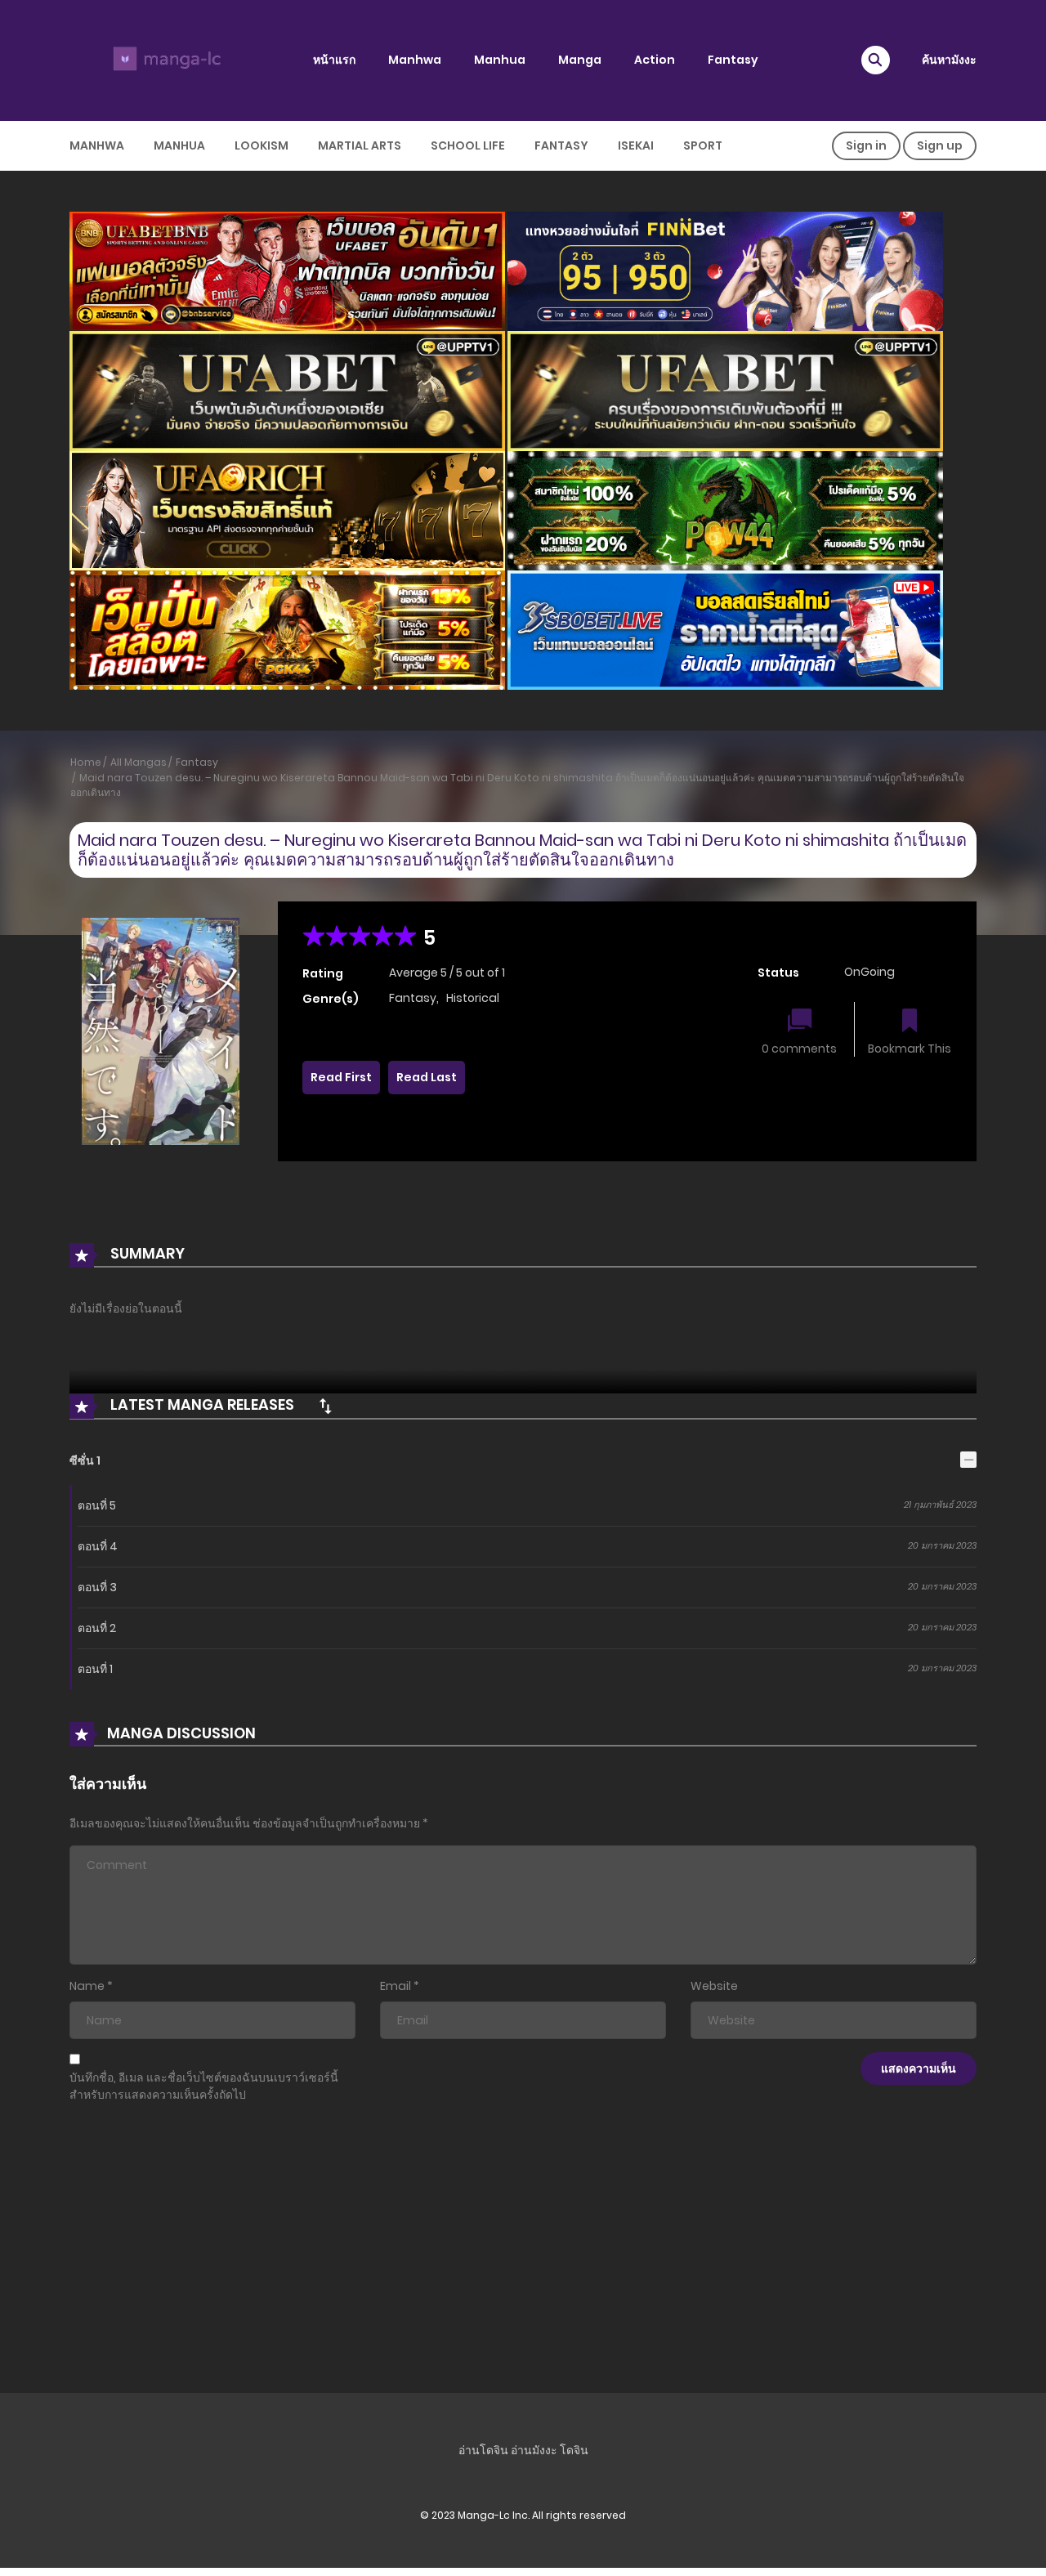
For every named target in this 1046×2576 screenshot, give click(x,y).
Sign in (866, 145)
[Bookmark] (910, 1022)
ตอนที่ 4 (98, 1546)
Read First (341, 1077)
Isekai (636, 145)
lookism (261, 145)
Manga (580, 60)
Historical (473, 998)
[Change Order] (325, 1406)
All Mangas (139, 762)
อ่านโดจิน (483, 2450)
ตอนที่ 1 (95, 1669)
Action (655, 60)
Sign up (940, 145)
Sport (703, 145)
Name (87, 1986)
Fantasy (733, 60)
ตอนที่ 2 (97, 1628)
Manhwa (415, 60)
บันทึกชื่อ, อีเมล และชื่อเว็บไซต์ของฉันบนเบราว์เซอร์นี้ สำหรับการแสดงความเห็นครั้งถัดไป (204, 2086)
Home (86, 762)
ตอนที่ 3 (97, 1587)
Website (714, 1986)
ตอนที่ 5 (97, 1505)
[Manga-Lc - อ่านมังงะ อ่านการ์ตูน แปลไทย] (164, 60)
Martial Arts (360, 145)
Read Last (427, 1077)
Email (396, 1986)
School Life (468, 145)
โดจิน (574, 2450)
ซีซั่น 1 (85, 1460)
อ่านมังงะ (534, 2450)
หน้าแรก (334, 60)
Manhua (500, 60)
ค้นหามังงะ (949, 60)
